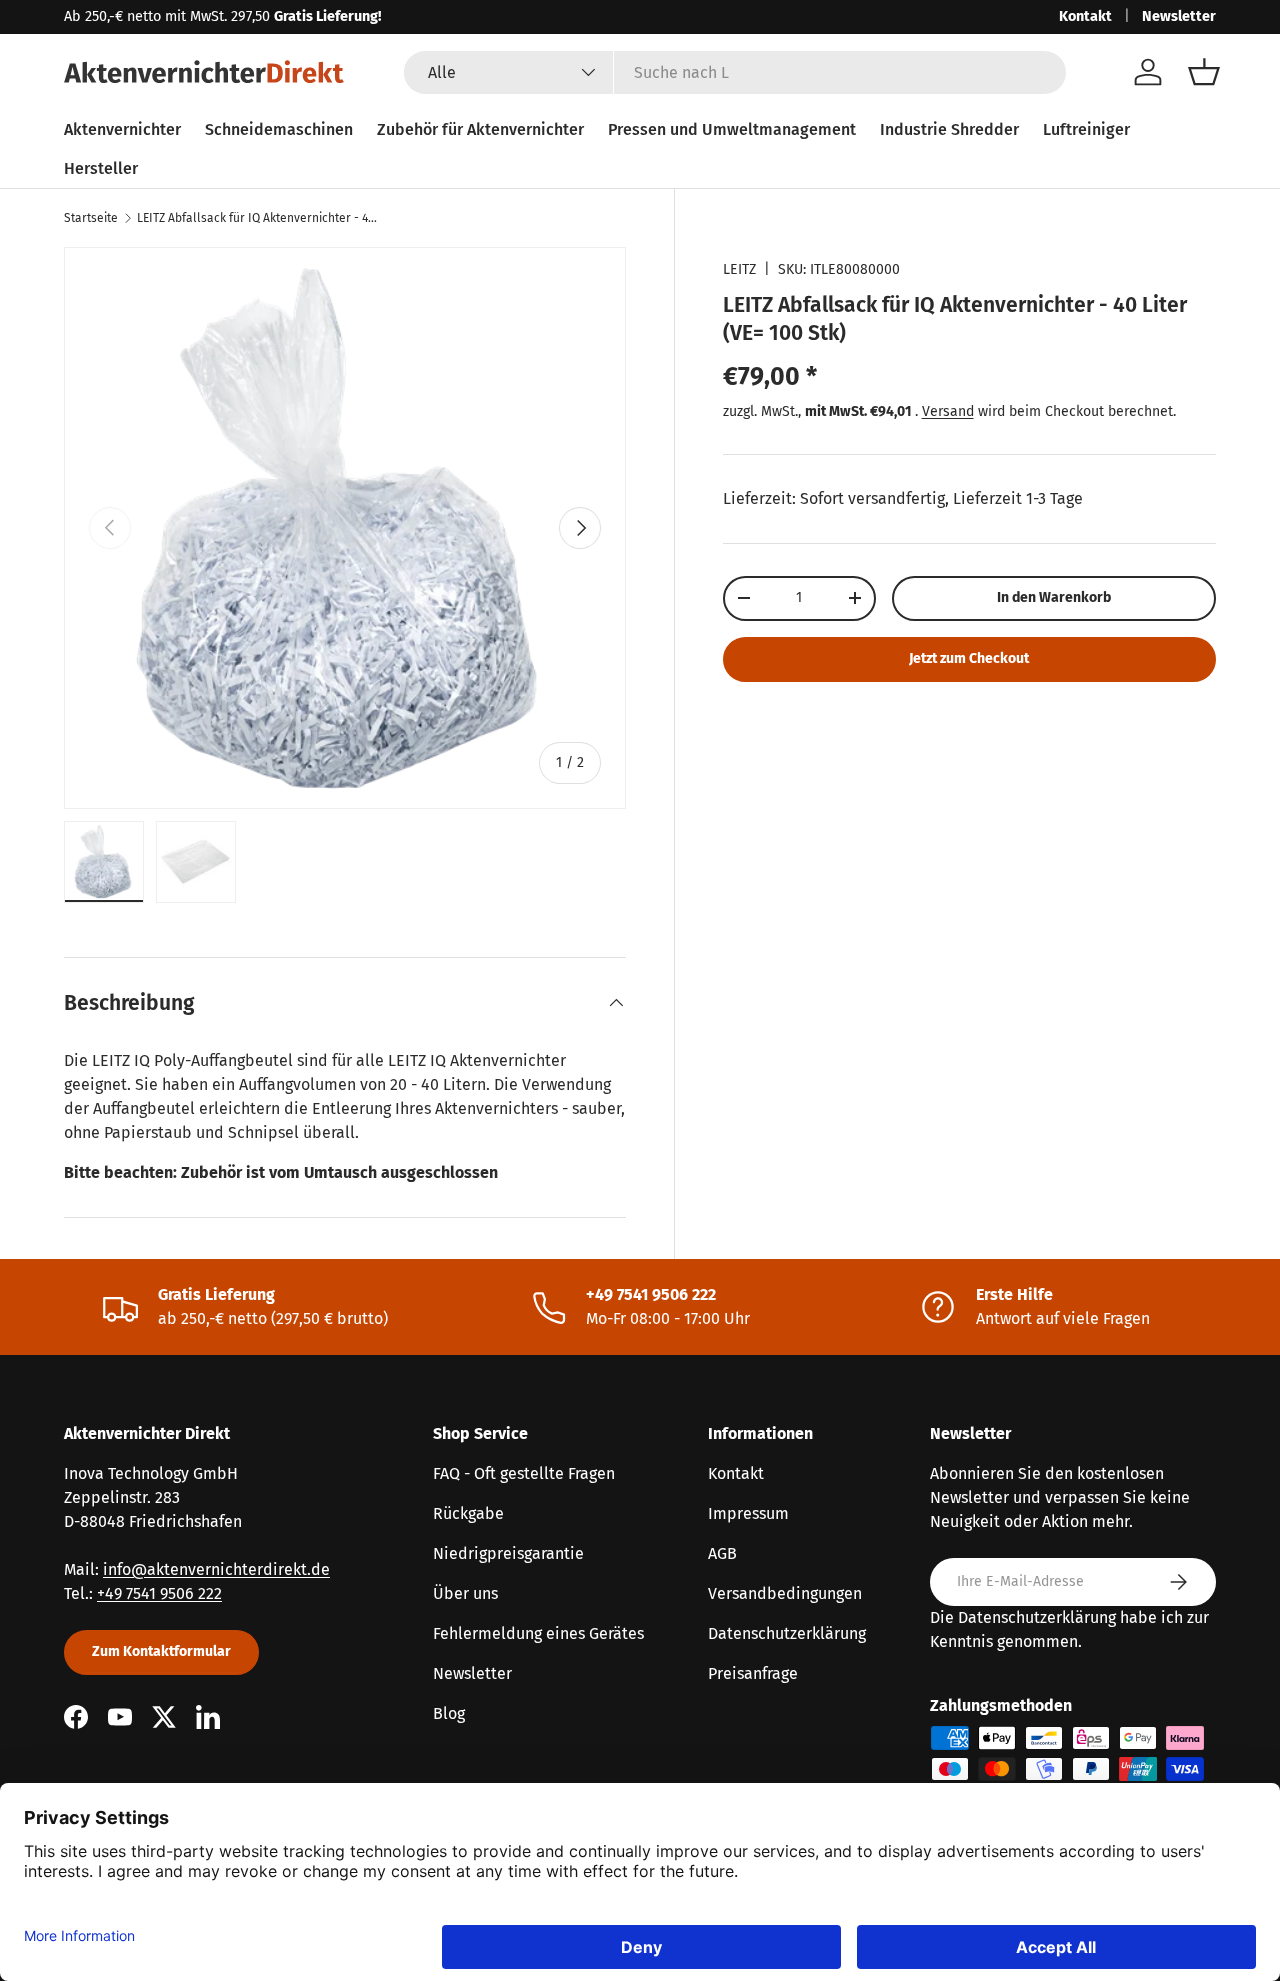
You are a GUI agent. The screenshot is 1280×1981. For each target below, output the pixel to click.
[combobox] (735, 72)
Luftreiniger (1086, 129)
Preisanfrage (753, 1673)
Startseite (91, 218)
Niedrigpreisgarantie (508, 1553)
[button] (1204, 72)
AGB (722, 1553)
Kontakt (1085, 16)
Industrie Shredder (949, 129)
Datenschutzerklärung (787, 1633)
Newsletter (1179, 16)
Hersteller (101, 168)
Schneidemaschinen (279, 129)
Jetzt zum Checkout (969, 658)
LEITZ (739, 269)
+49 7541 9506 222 (159, 1593)
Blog (449, 1713)
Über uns (465, 1593)
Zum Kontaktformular (161, 1651)
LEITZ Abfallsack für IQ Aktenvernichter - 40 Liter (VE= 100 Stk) (257, 218)
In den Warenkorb (1054, 597)
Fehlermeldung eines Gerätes (538, 1633)
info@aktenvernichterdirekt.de (216, 1569)
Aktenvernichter (122, 129)
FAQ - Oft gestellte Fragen (524, 1473)
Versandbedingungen (785, 1593)
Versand (948, 410)
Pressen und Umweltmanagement (732, 129)
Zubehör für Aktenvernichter (480, 129)
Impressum (748, 1513)
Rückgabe (468, 1513)
